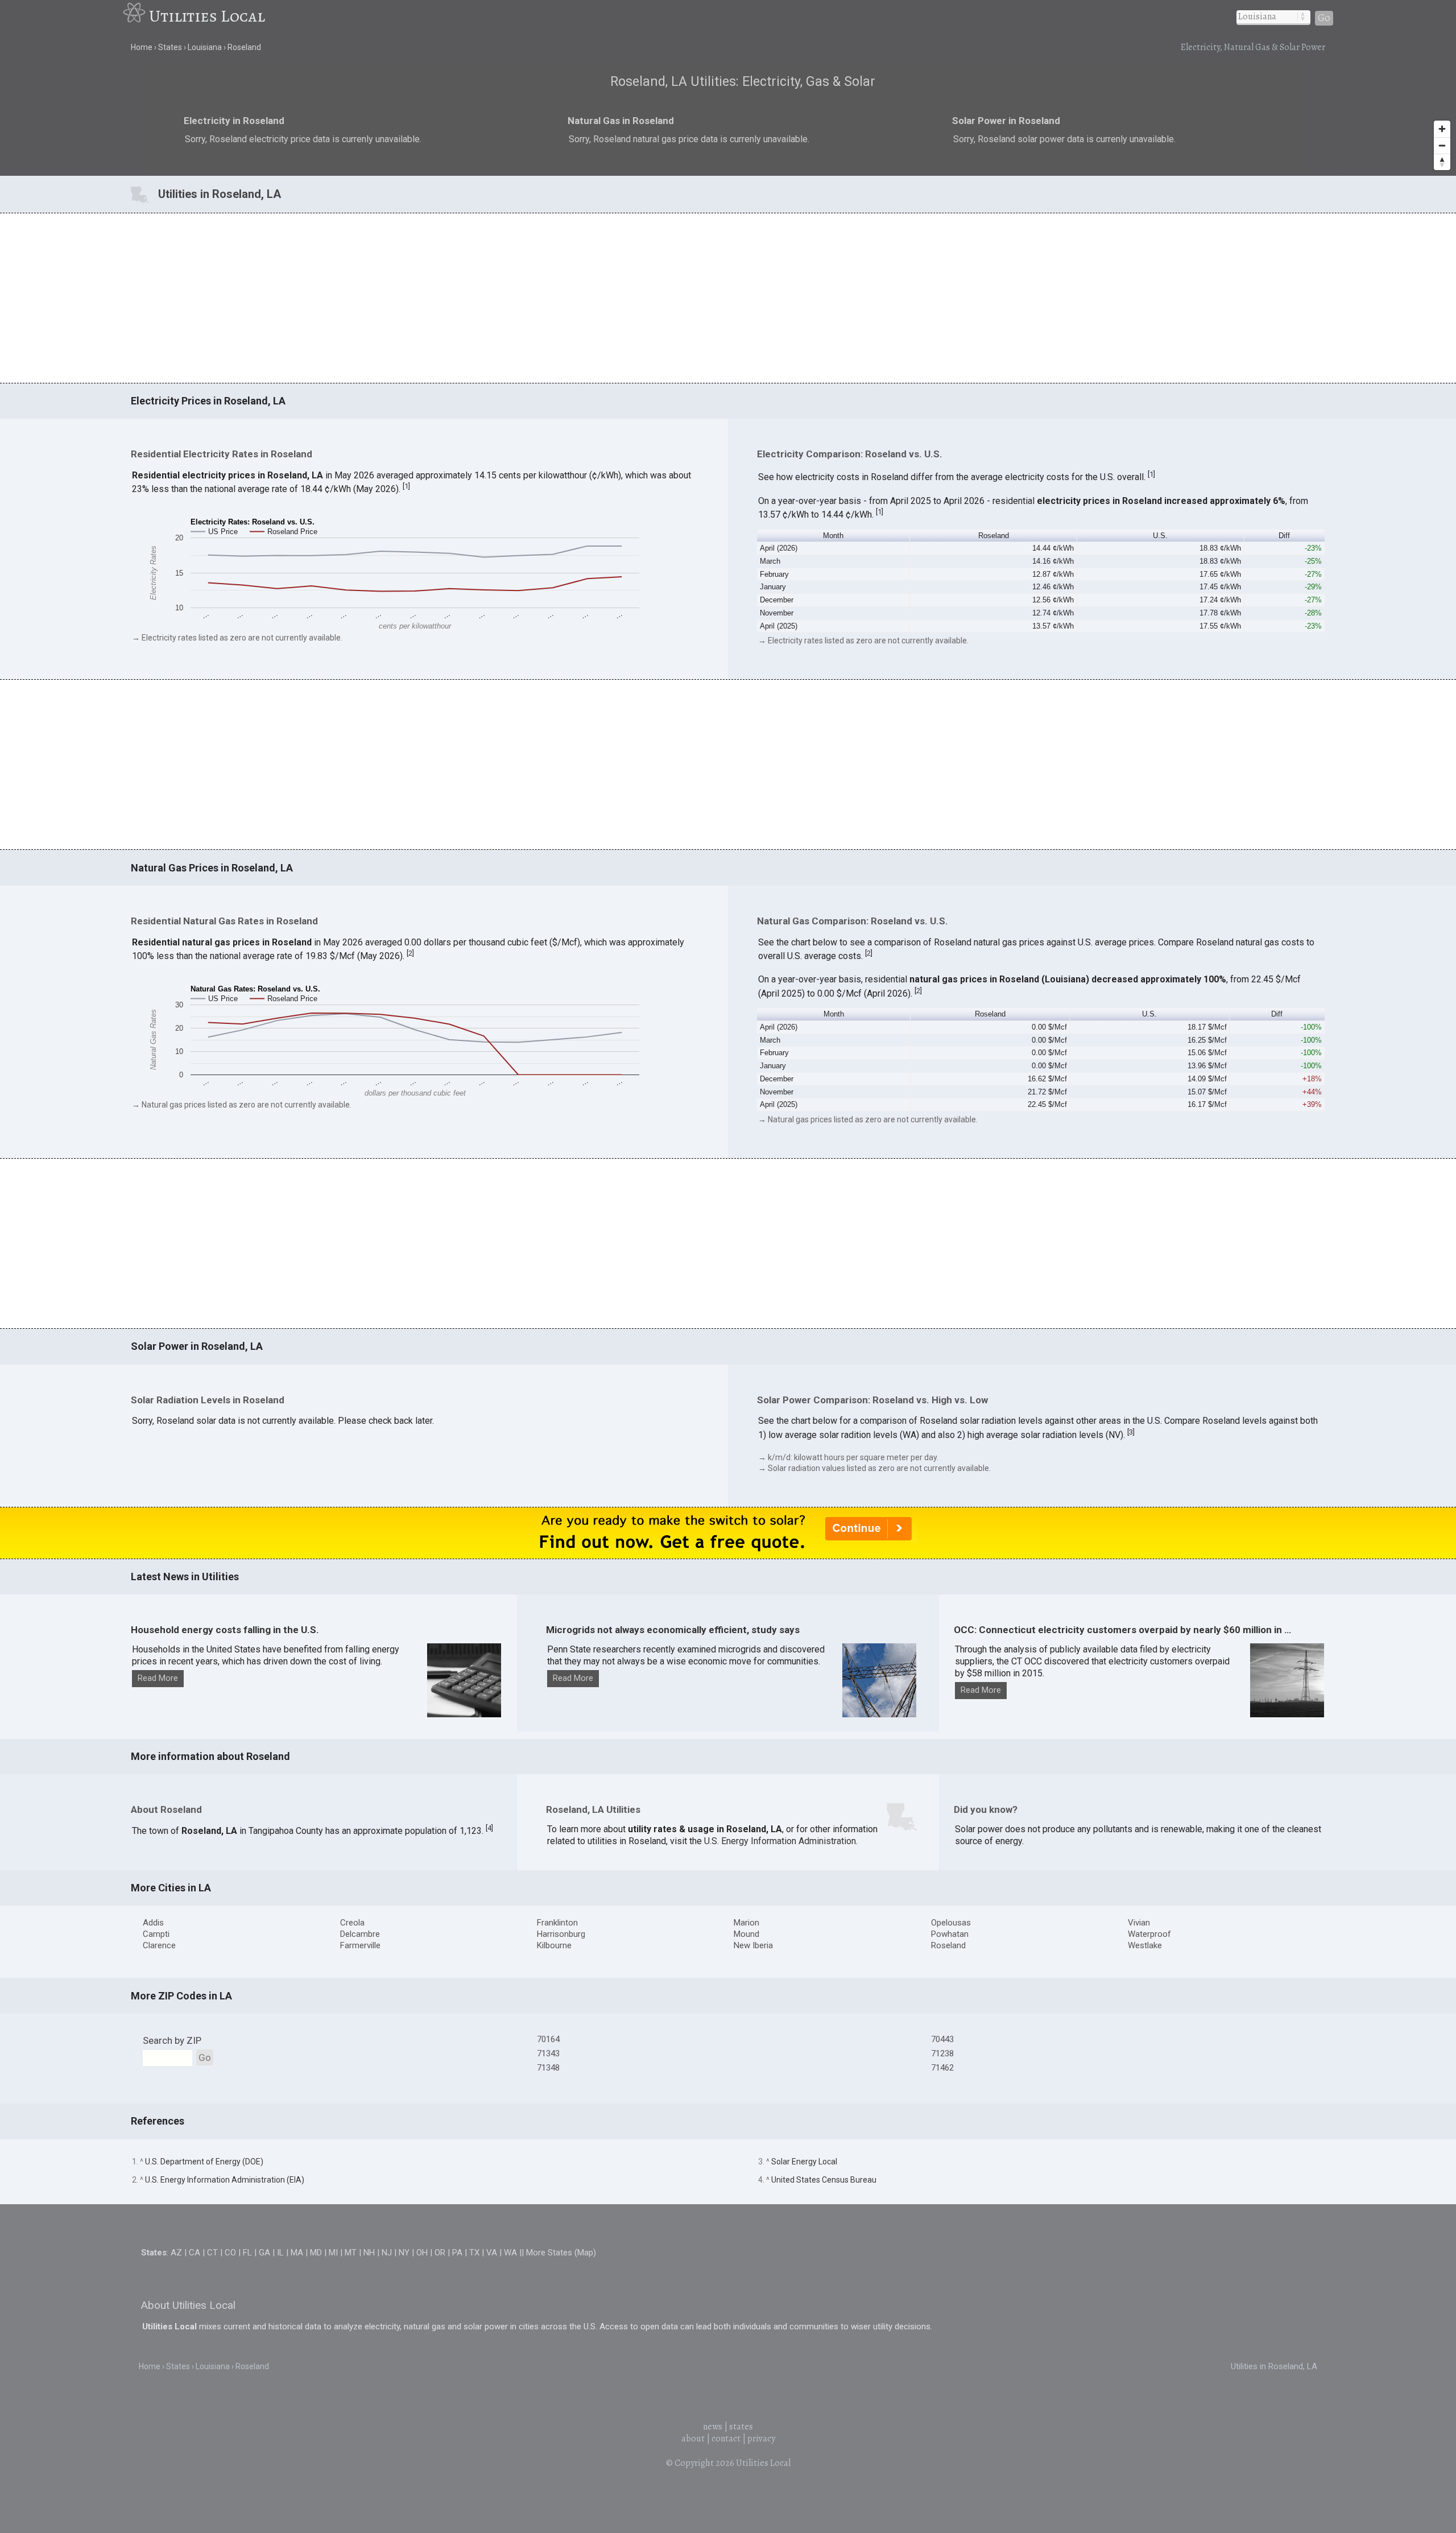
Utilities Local (207, 16)
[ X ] (904, 1177)
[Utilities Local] (136, 16)
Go (1324, 18)
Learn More (607, 1283)
